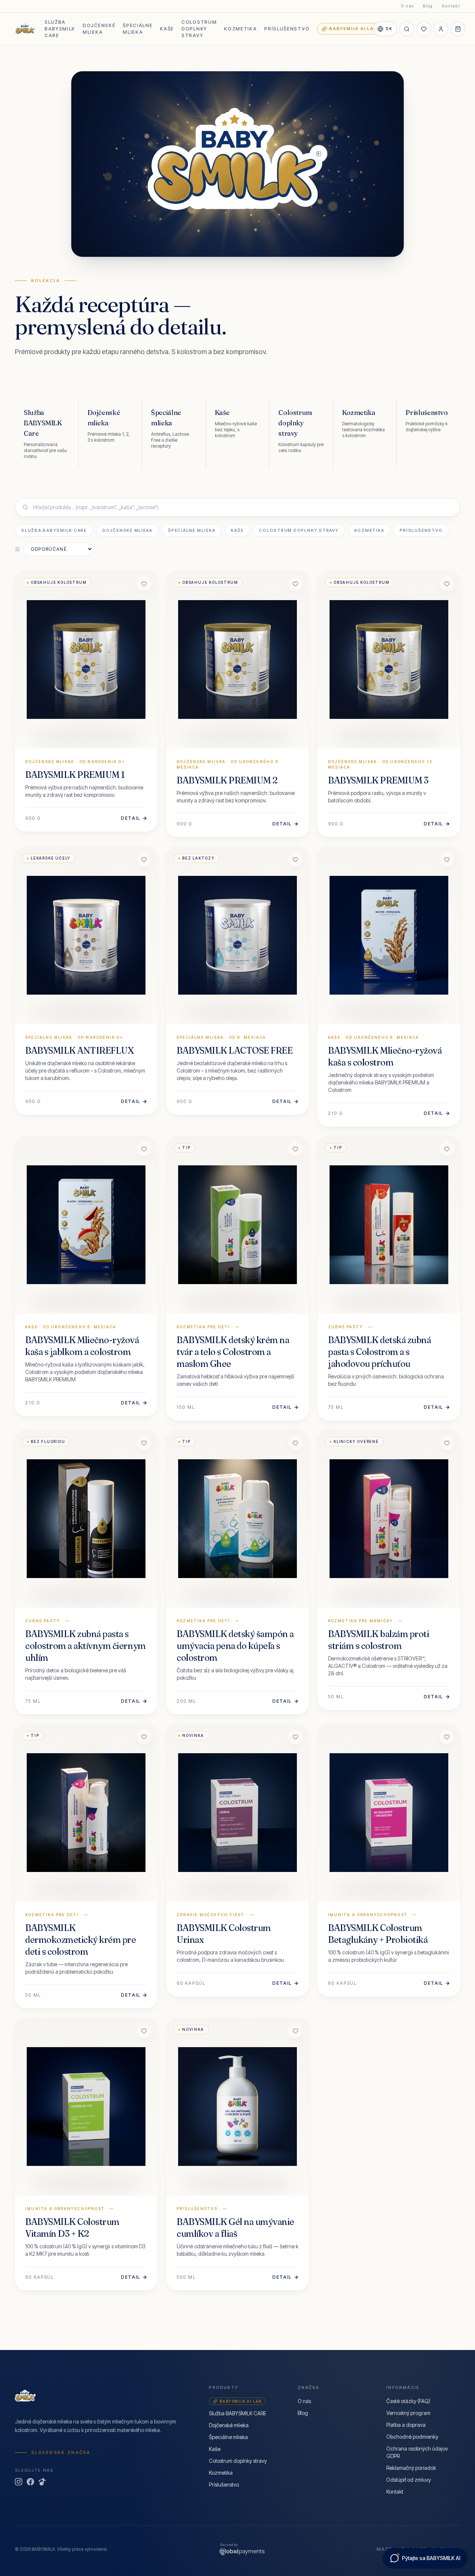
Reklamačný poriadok (411, 2468)
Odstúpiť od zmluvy (409, 2480)
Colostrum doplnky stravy (199, 29)
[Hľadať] (407, 29)
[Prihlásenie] (441, 29)
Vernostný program (408, 2413)
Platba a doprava (406, 2425)
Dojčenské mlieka (99, 29)
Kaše (167, 29)
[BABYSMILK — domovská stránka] (25, 29)
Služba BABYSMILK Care (54, 530)
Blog (428, 6)
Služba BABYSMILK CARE (60, 29)
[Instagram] (19, 2482)
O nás (408, 6)
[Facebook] (30, 2482)
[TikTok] (42, 2482)
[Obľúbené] (424, 29)
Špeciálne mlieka (138, 29)
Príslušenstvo (287, 29)
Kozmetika (240, 29)
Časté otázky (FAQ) (408, 2401)
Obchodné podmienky (412, 2437)
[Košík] (458, 29)
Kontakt (451, 6)
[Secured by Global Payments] (242, 2549)
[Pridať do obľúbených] (144, 584)
